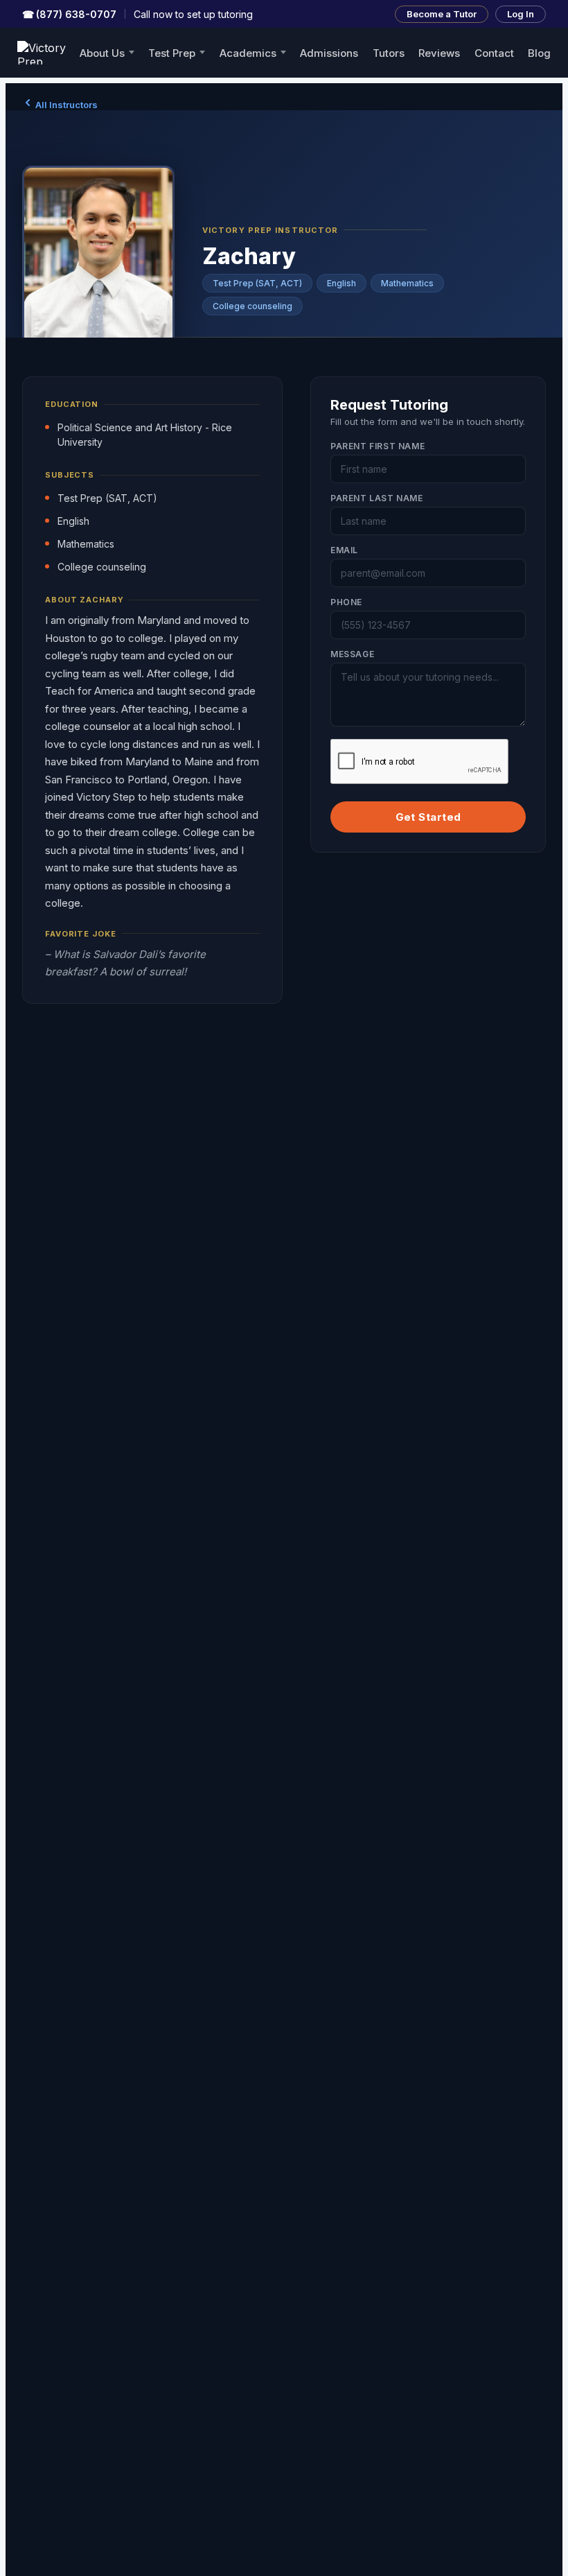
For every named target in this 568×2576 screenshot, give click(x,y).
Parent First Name (378, 446)
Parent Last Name (377, 498)
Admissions (329, 53)
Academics (248, 53)
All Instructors (65, 105)
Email (344, 550)
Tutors (389, 53)
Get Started (428, 817)
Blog (539, 53)
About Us (102, 53)
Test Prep (172, 53)
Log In (521, 14)
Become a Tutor (442, 14)
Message (352, 654)
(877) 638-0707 (69, 14)
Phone (346, 602)
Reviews (439, 53)
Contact (494, 53)
